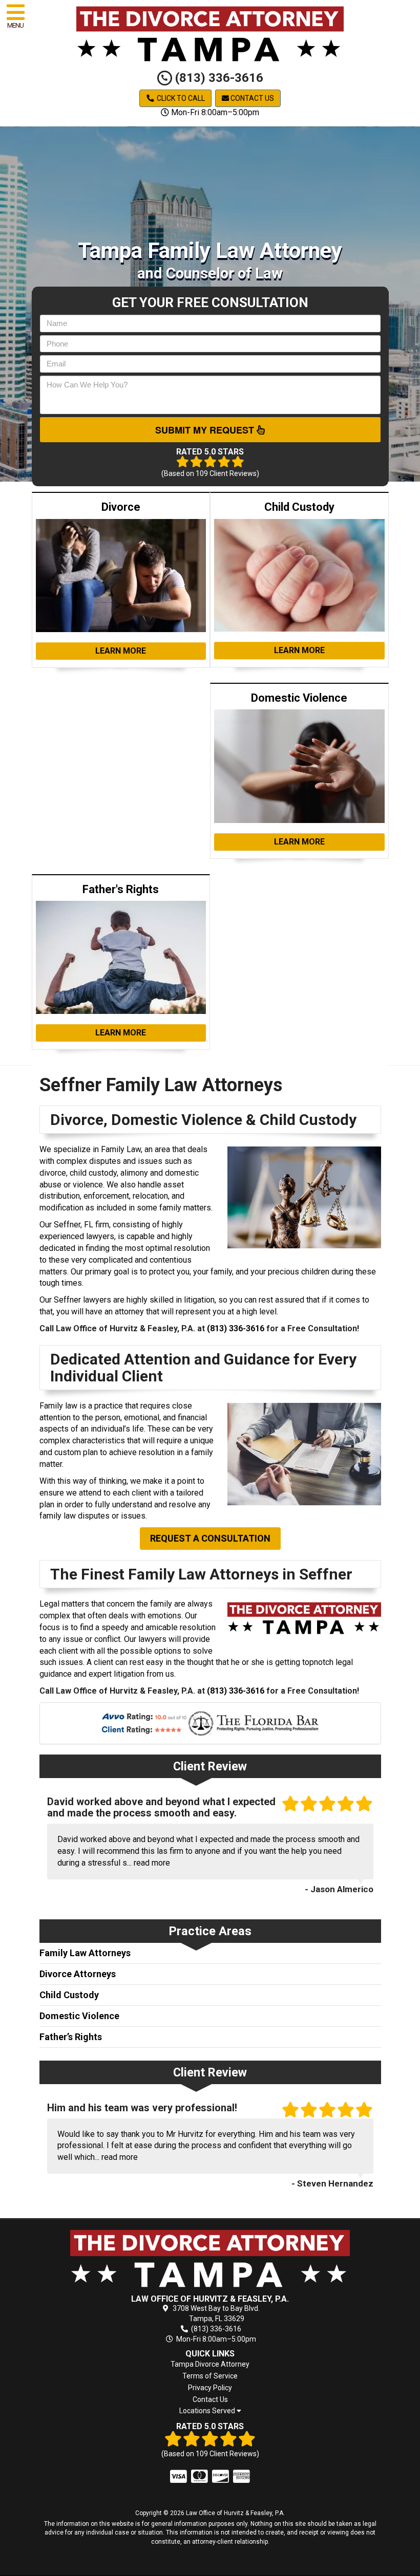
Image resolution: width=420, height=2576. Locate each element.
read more (152, 1863)
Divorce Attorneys (78, 1974)
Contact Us (251, 98)
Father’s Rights (71, 2037)
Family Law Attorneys (85, 1953)
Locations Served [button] (208, 2411)
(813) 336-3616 (218, 78)
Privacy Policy (210, 2388)
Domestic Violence (79, 2016)
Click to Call (180, 98)
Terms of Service (210, 2376)
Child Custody (69, 1995)
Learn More (121, 651)
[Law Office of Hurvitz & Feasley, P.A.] (210, 2258)
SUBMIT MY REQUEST (206, 430)
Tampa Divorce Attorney (210, 2364)
